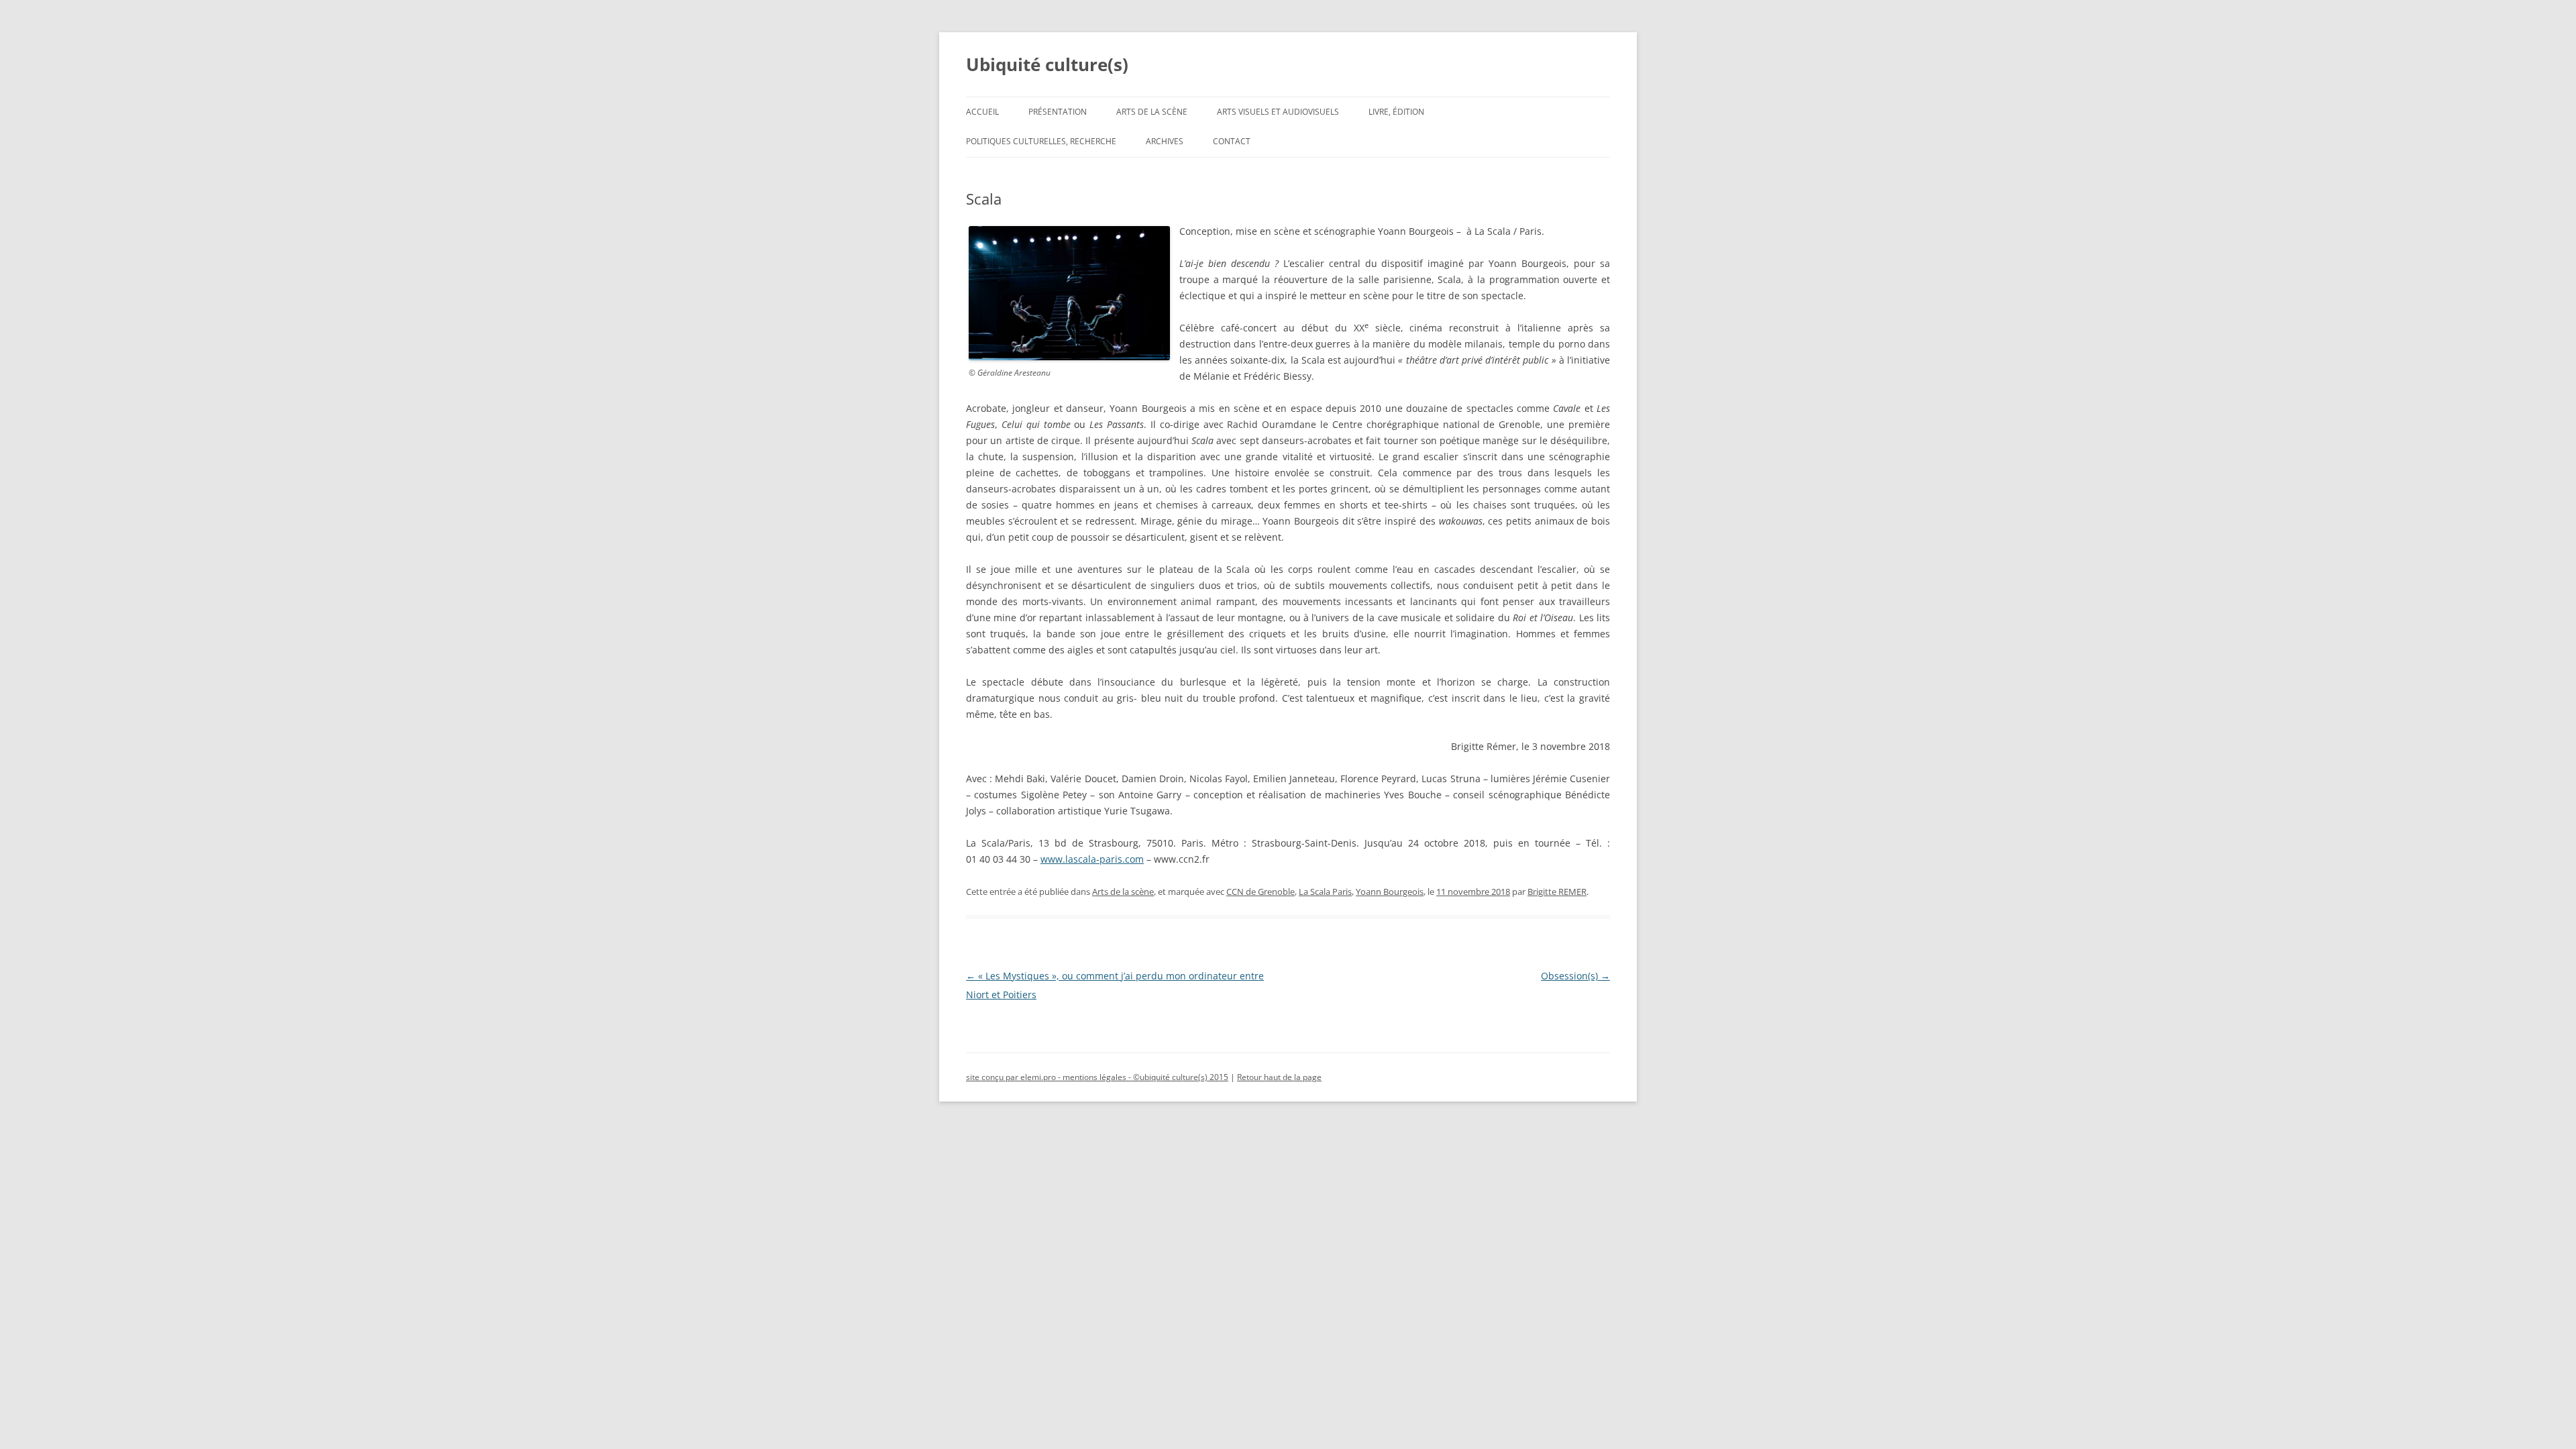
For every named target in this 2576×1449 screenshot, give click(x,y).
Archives (1165, 141)
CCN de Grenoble (1260, 892)
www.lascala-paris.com (1092, 859)
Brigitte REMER (1557, 892)
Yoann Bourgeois (1390, 892)
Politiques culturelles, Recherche (1041, 141)
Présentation (1058, 112)
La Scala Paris (1325, 892)
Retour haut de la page (1279, 1077)
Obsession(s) (1575, 976)
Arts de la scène (1152, 112)
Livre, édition (1396, 112)
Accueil (982, 112)
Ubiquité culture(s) (1047, 64)
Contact (1232, 141)
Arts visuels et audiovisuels (1278, 112)
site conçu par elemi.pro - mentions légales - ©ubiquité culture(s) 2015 (1097, 1077)
